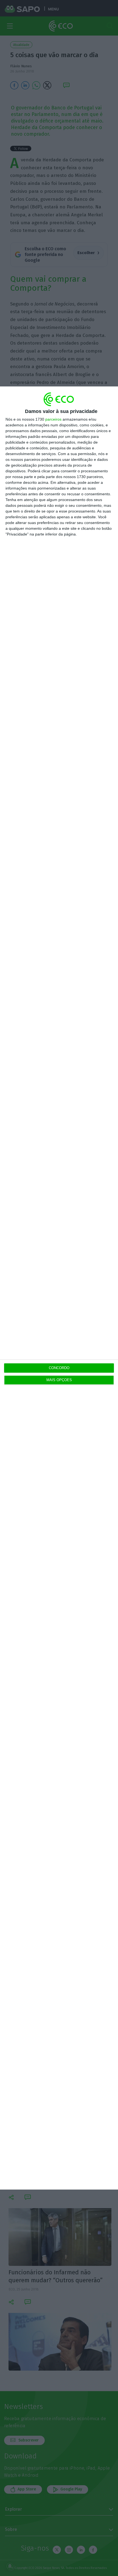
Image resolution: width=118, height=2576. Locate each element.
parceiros (53, 419)
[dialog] (59, 1288)
